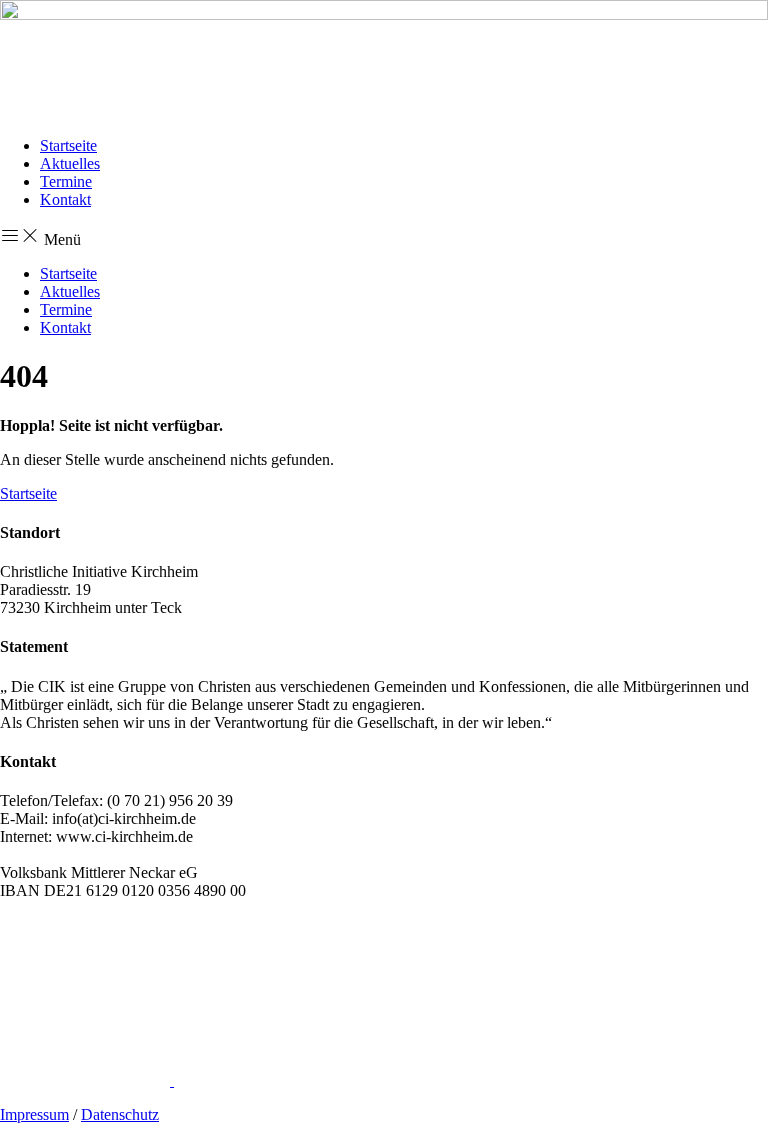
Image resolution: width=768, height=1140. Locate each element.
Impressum (34, 1114)
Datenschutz (120, 1114)
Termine (66, 181)
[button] (384, 237)
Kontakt (65, 199)
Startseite (68, 145)
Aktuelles (70, 163)
